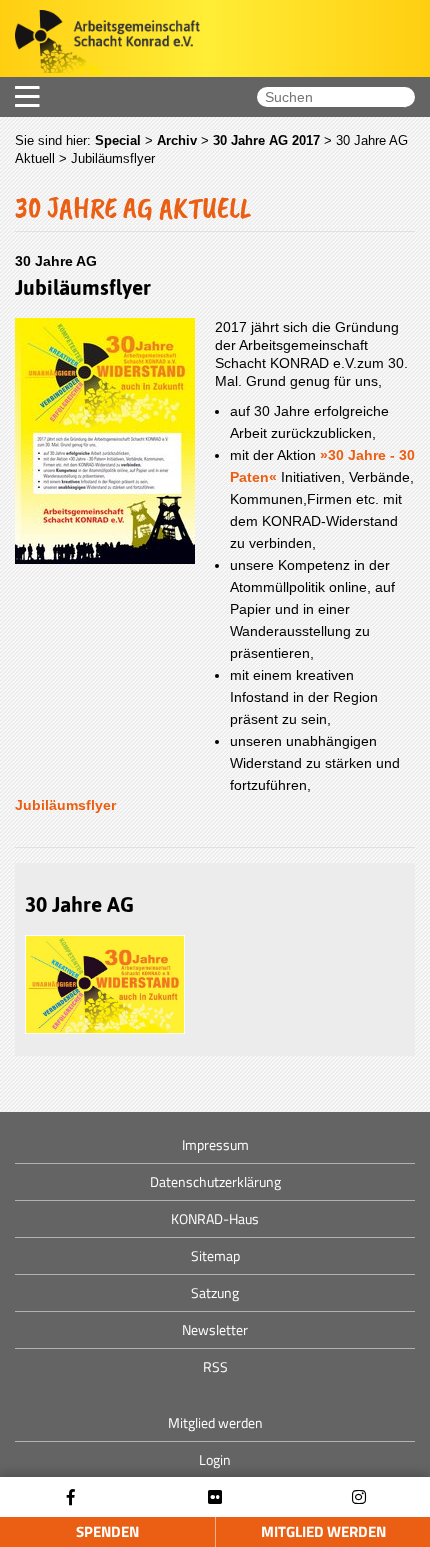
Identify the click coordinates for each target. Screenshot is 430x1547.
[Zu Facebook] (71, 1497)
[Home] (100, 43)
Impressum (215, 1144)
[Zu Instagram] (359, 1497)
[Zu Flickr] (215, 1497)
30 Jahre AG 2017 (266, 140)
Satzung (215, 1292)
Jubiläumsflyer (65, 805)
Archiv (177, 140)
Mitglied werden (323, 1531)
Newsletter (215, 1329)
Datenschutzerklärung (215, 1181)
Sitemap (215, 1255)
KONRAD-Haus (215, 1218)
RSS (215, 1366)
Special (118, 140)
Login (215, 1459)
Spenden (107, 1531)
